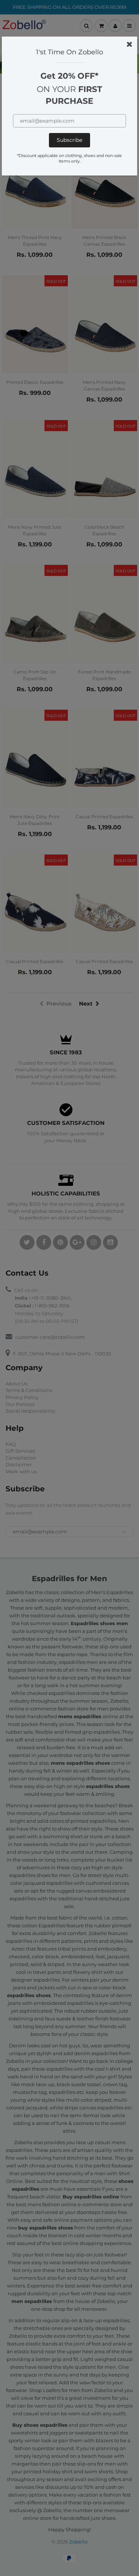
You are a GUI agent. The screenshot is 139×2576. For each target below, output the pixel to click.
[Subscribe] (69, 140)
